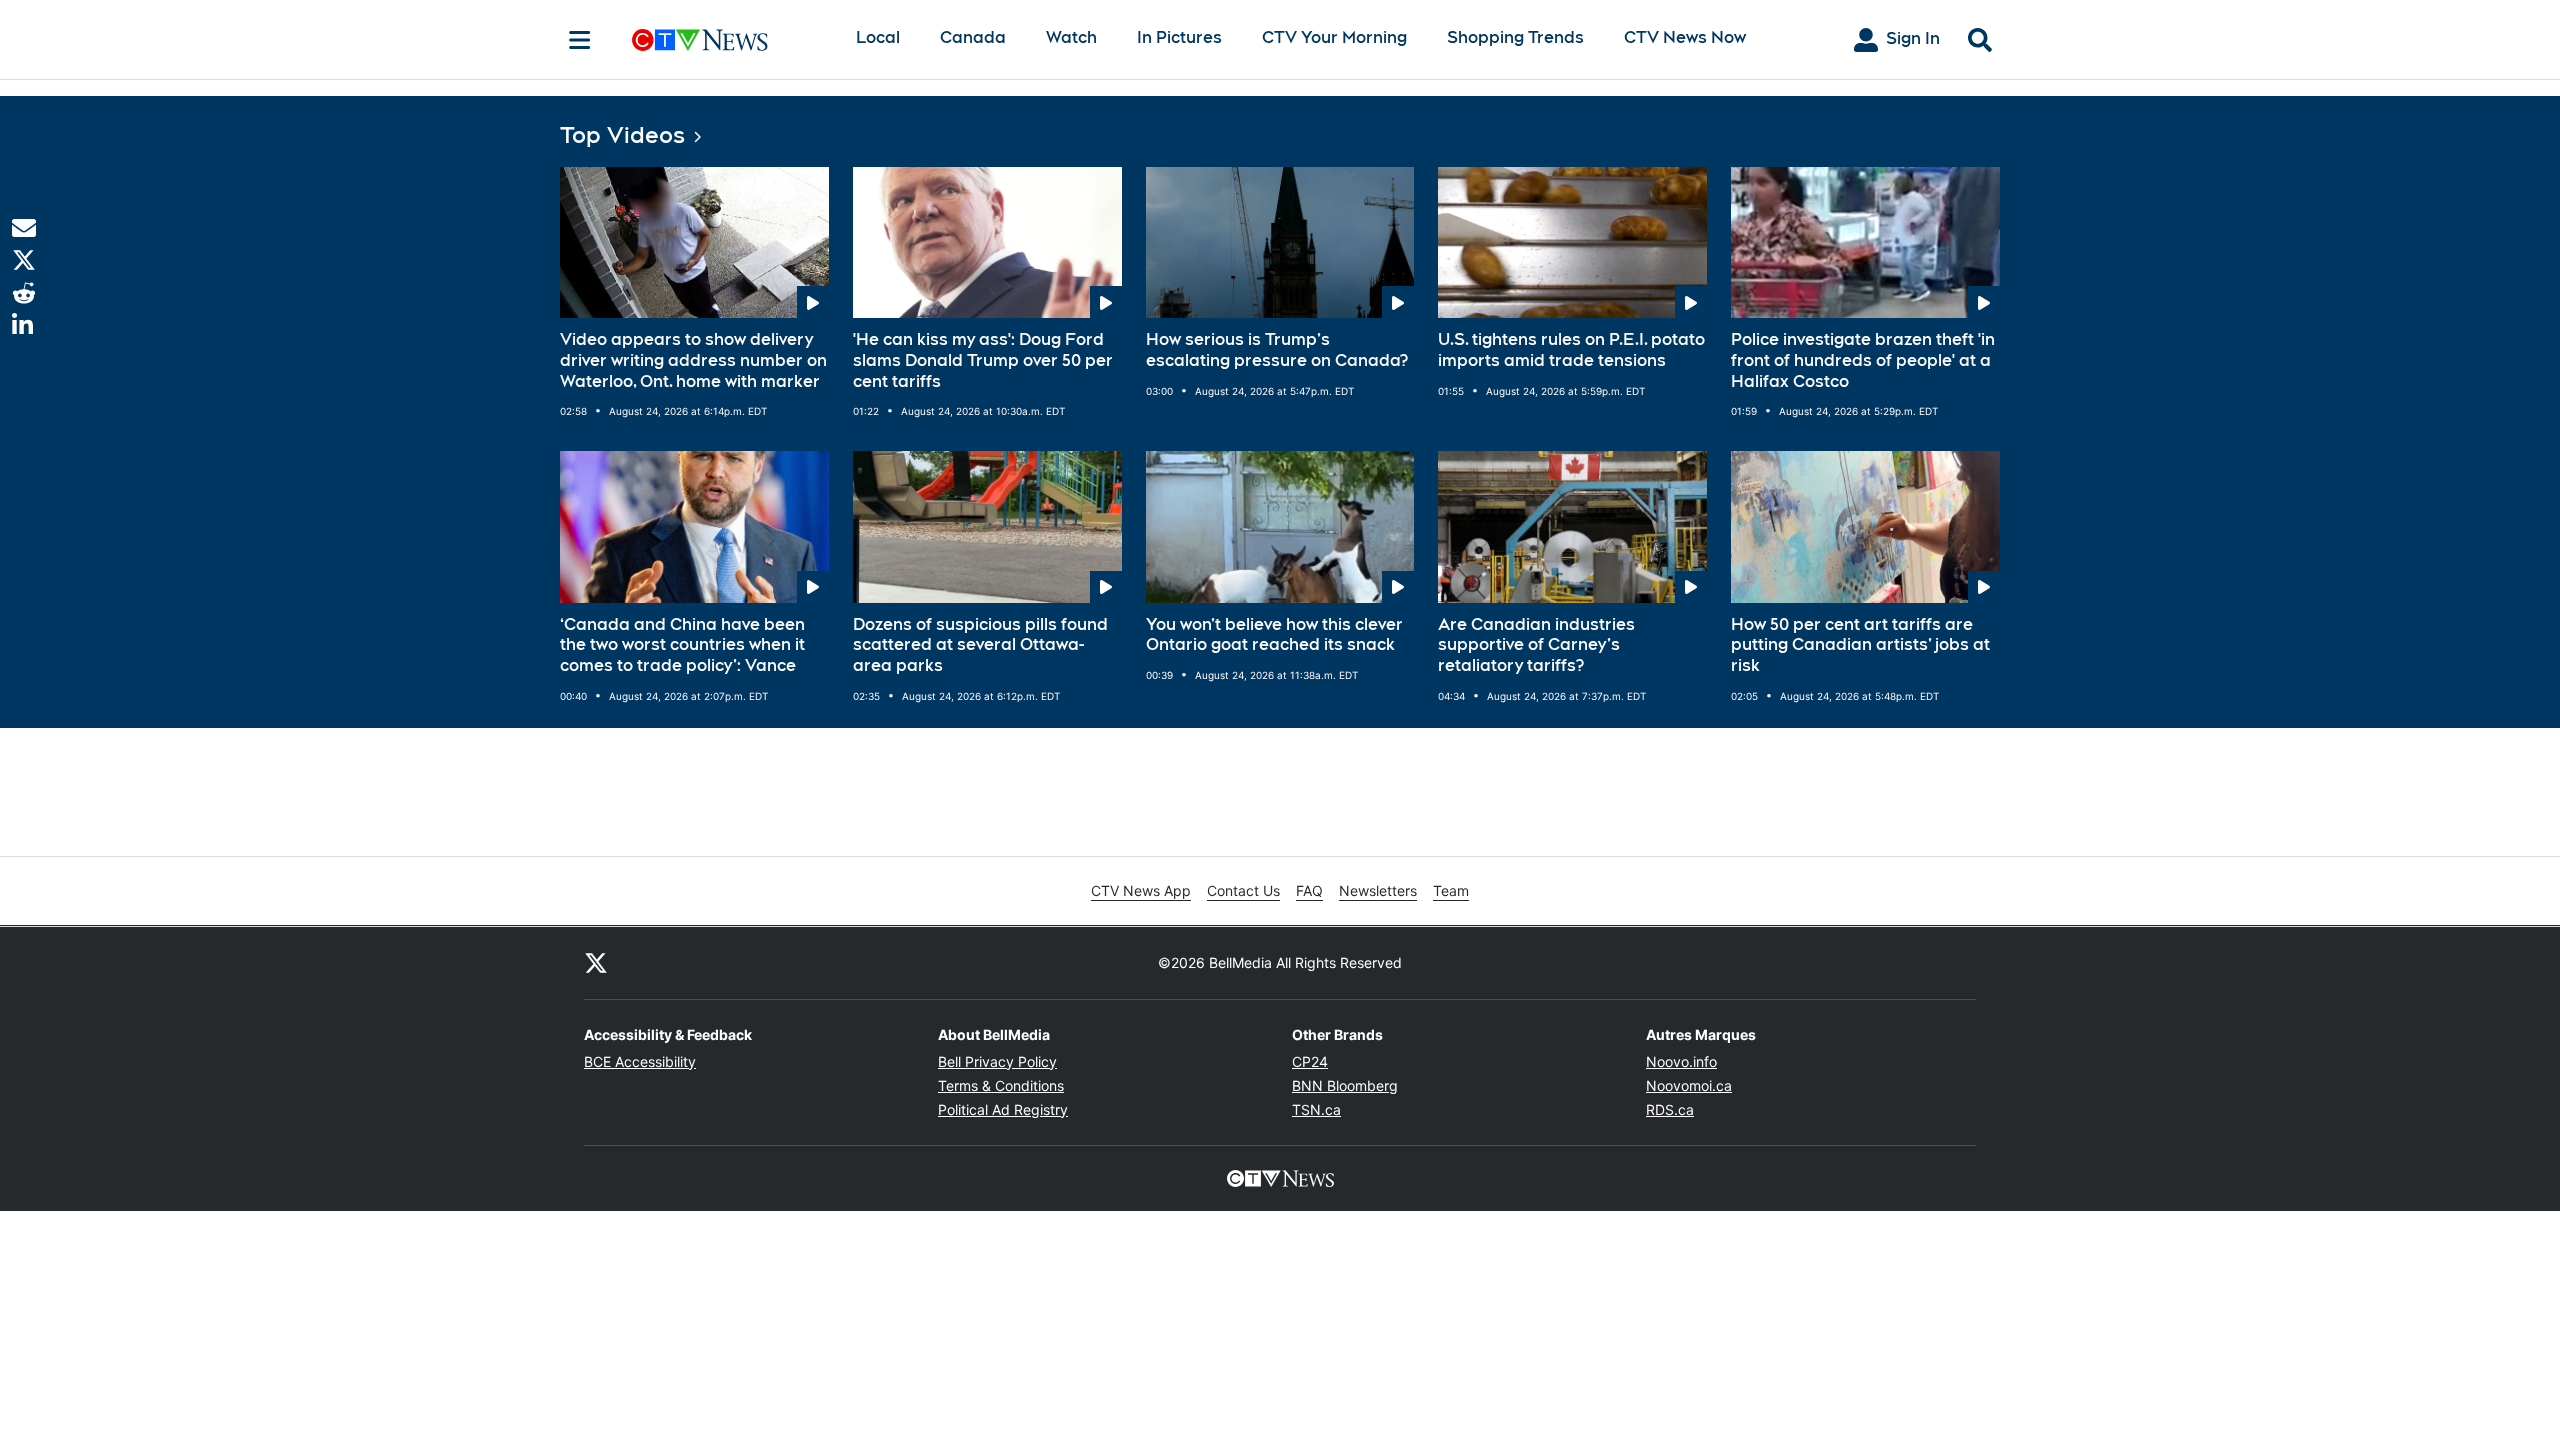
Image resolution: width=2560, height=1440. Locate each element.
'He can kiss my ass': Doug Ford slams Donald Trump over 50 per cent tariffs (983, 360)
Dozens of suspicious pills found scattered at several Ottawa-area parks (980, 645)
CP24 (1310, 1061)
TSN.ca (1316, 1109)
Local (878, 37)
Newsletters (1378, 890)
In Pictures (1179, 37)
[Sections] (580, 40)
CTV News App (1141, 890)
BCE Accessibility (640, 1061)
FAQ (1309, 890)
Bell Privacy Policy (997, 1061)
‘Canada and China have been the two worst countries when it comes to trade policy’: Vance (682, 645)
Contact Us (1243, 890)
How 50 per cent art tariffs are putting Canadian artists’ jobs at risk (1860, 645)
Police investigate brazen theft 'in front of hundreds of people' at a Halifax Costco (1863, 360)
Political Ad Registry (1003, 1109)
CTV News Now (1685, 37)
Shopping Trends (1515, 37)
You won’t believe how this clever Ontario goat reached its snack (1274, 635)
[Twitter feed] (596, 963)
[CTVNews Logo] (728, 39)
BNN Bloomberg (1345, 1085)
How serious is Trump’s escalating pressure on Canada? (1277, 350)
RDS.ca (1670, 1109)
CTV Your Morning (1334, 37)
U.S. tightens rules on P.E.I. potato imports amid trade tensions (1571, 350)
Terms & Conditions (1001, 1085)
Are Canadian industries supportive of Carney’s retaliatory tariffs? (1536, 645)
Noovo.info (1681, 1061)
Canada (973, 37)
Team (1451, 890)
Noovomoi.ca (1689, 1085)
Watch (1071, 37)
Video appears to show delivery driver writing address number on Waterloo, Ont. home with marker (693, 360)
